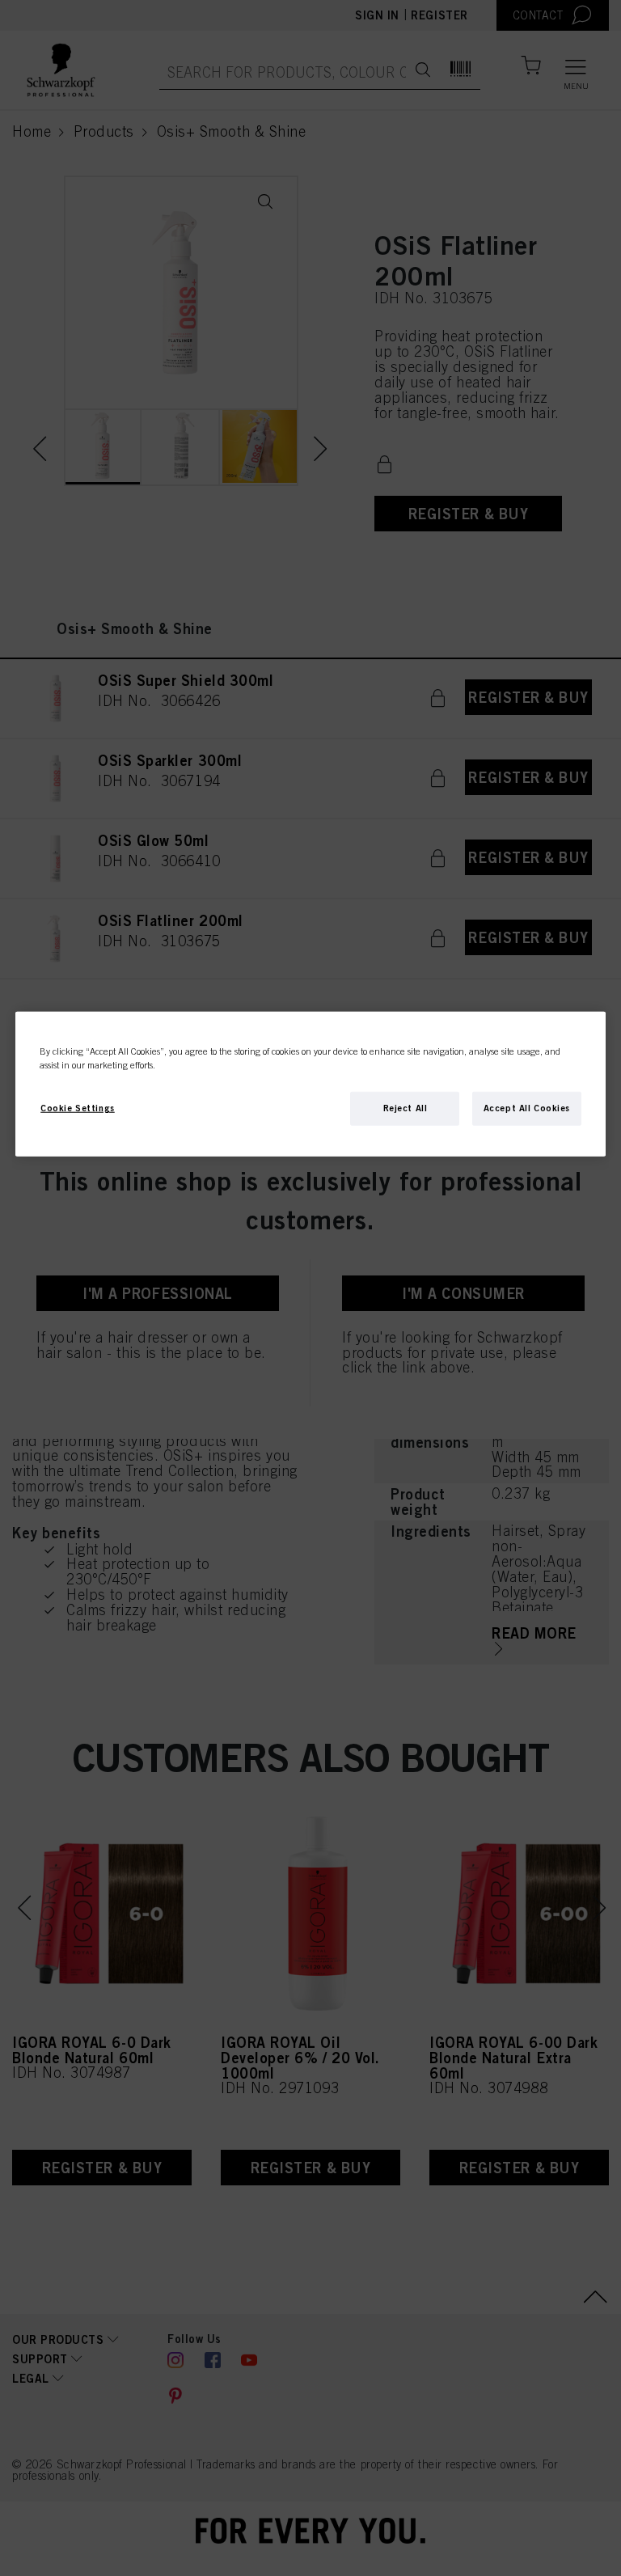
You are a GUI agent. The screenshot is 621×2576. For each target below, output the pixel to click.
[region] (310, 1084)
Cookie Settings (78, 1108)
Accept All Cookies (527, 1108)
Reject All (406, 1108)
